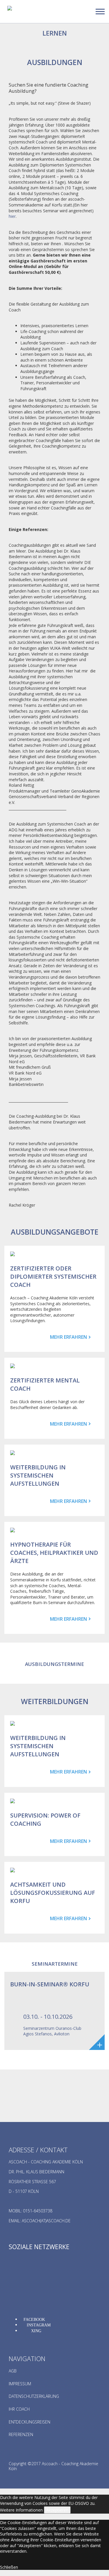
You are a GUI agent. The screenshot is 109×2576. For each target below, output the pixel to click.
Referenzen (21, 2434)
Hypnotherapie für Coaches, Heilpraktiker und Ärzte (54, 1553)
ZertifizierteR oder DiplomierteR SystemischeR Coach (53, 1276)
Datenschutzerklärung (34, 2396)
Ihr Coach (19, 2409)
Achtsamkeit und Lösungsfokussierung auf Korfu (53, 1893)
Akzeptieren (57, 2510)
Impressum (20, 2384)
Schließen (9, 2567)
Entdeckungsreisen (30, 2422)
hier (12, 216)
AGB (13, 2371)
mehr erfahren (68, 1337)
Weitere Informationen (21, 2510)
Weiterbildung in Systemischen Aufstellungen (38, 1475)
